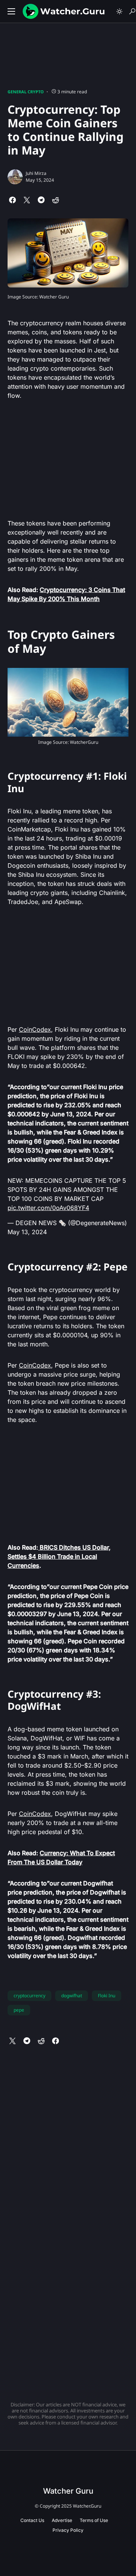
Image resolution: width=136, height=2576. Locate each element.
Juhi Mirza (36, 173)
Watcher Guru (68, 2491)
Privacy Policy (68, 2530)
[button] (11, 11)
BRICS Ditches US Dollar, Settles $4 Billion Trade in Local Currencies (59, 1556)
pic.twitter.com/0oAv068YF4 (48, 1208)
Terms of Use (94, 2520)
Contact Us (32, 2520)
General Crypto (26, 92)
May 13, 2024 (27, 1232)
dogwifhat (72, 1996)
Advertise (62, 2520)
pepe (19, 2010)
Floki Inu (107, 1996)
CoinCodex (35, 1029)
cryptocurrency (29, 1996)
